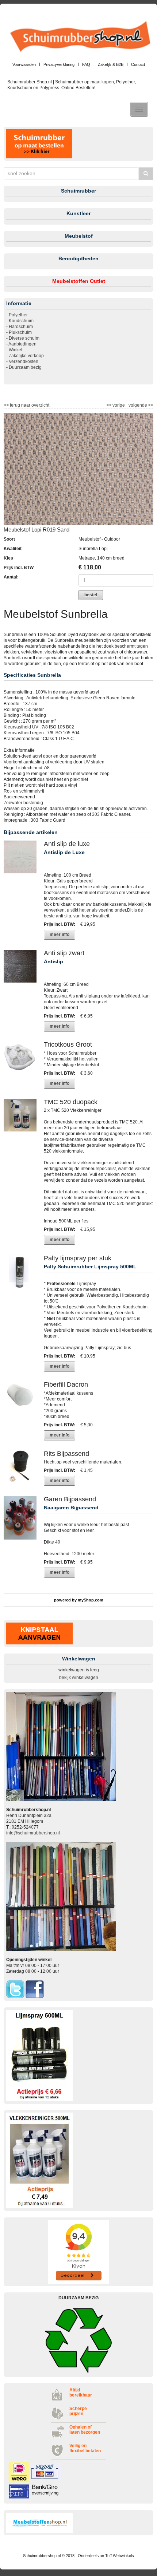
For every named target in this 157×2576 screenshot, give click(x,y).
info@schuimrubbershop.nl (33, 1833)
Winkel (16, 350)
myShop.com (91, 1600)
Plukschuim (20, 332)
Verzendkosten (24, 361)
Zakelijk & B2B (111, 64)
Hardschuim (21, 327)
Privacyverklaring (59, 64)
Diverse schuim (24, 338)
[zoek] (146, 173)
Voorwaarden (24, 64)
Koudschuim (21, 321)
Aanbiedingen (22, 344)
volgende (141, 405)
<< (109, 405)
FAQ (86, 64)
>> (150, 405)
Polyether (18, 315)
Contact (138, 64)
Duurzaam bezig (25, 367)
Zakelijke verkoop (26, 356)
